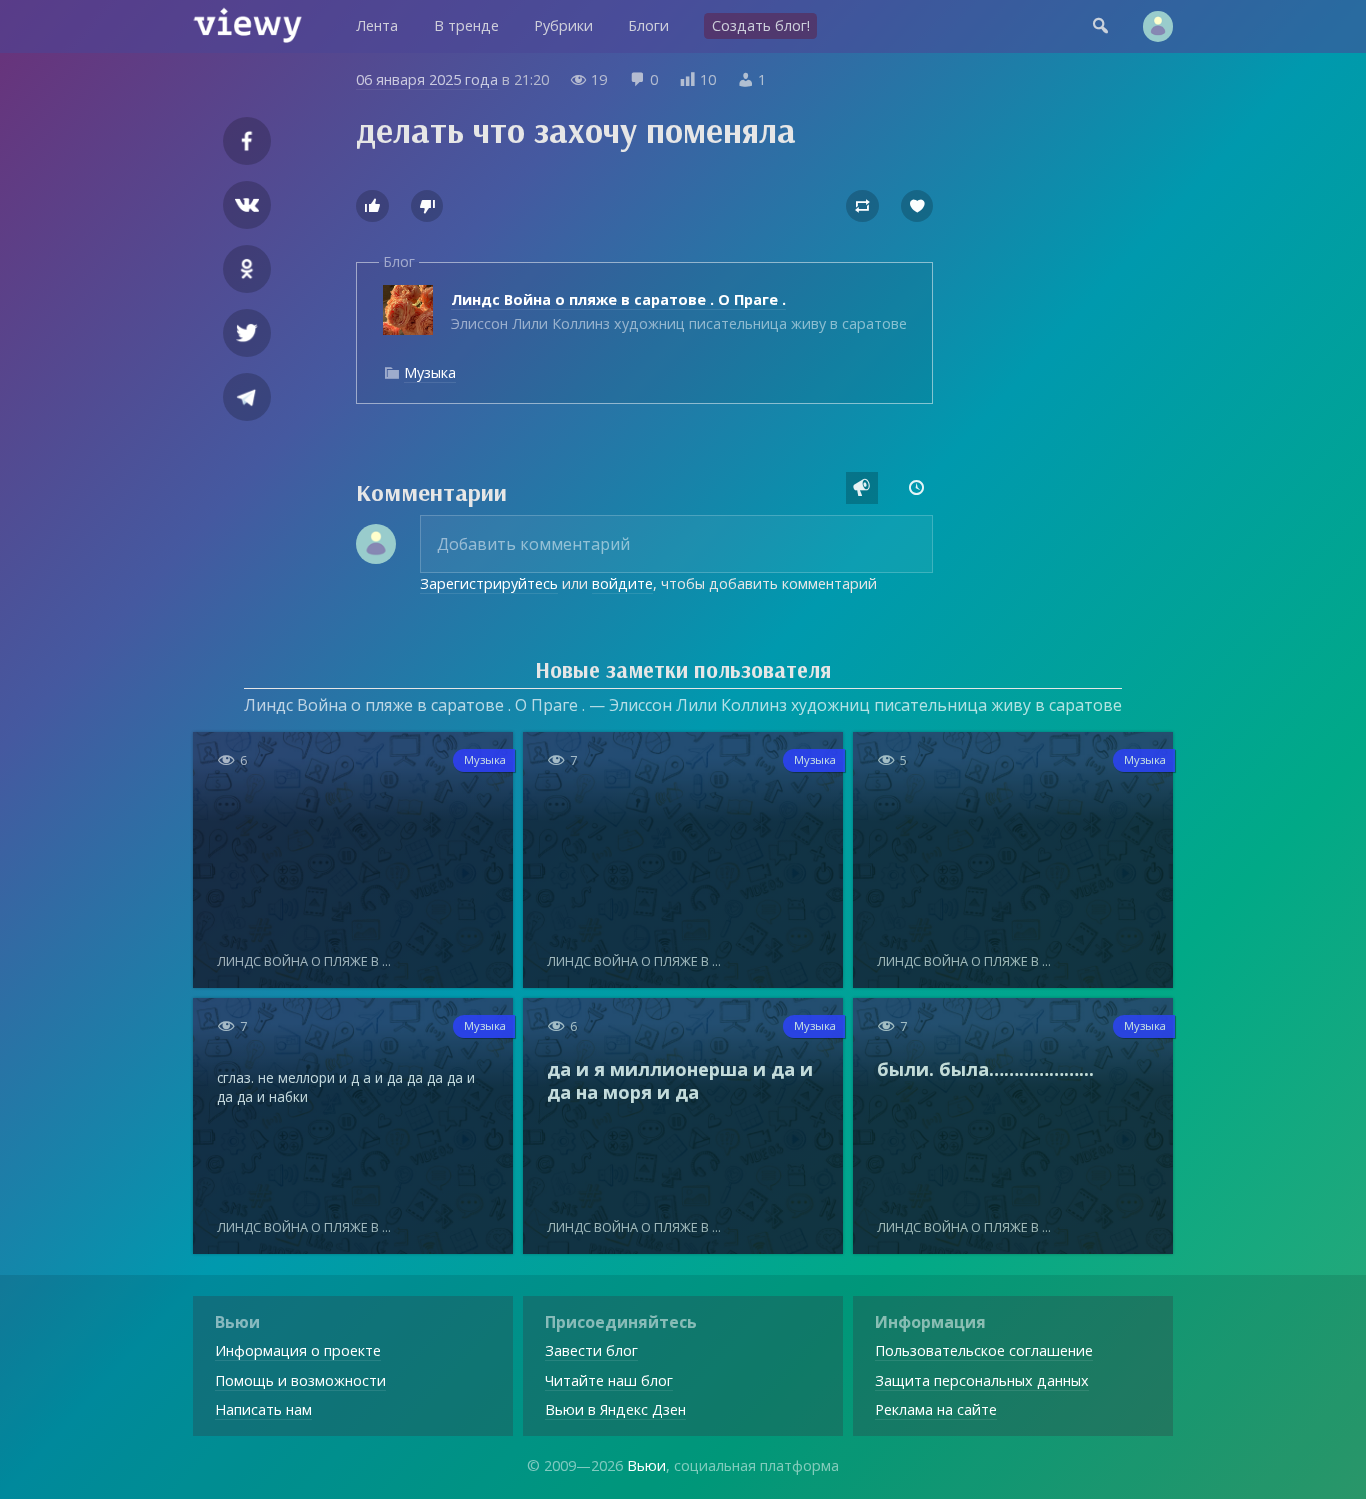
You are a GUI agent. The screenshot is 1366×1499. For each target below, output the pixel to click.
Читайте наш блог (609, 1380)
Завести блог (591, 1350)
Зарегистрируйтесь (489, 583)
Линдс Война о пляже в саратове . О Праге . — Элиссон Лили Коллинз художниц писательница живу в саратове (683, 705)
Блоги (648, 25)
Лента (377, 25)
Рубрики (563, 25)
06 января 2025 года (427, 79)
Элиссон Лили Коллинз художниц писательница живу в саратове (679, 311)
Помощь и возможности (300, 1380)
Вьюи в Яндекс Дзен (615, 1409)
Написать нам (263, 1409)
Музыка (430, 372)
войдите (622, 583)
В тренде (466, 25)
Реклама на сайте (936, 1409)
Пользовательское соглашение (984, 1350)
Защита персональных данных (982, 1380)
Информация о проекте (298, 1350)
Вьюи (646, 1465)
